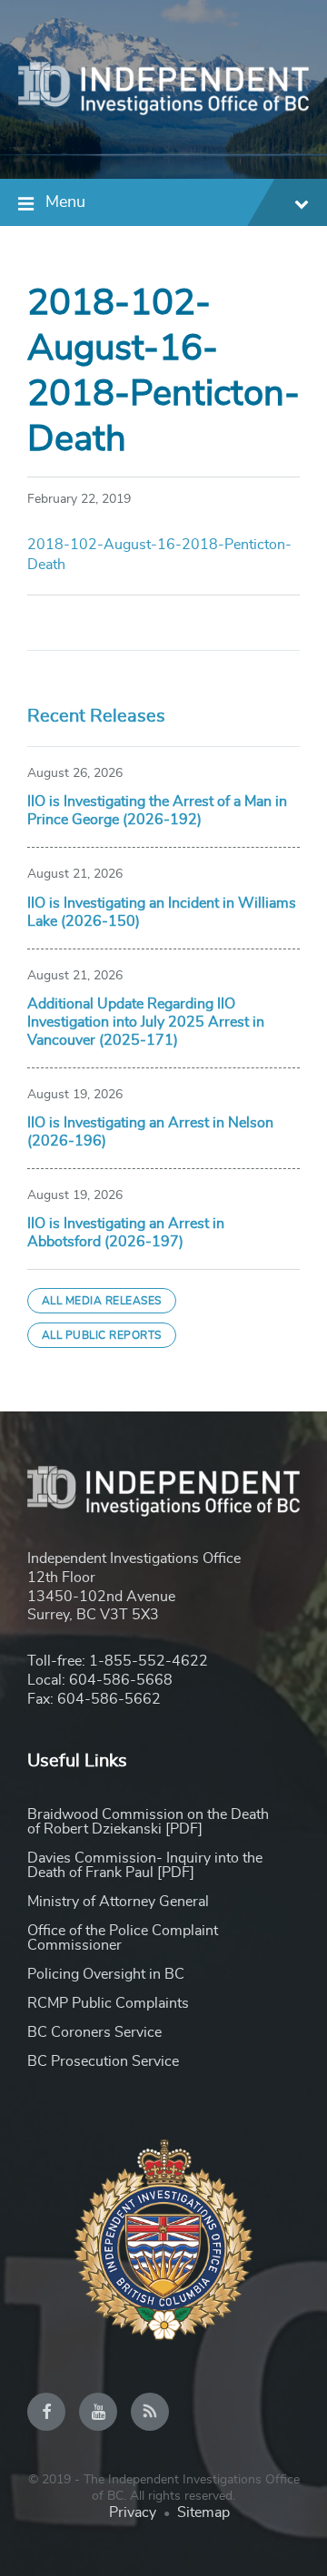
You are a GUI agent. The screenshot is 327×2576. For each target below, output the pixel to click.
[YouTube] (98, 2412)
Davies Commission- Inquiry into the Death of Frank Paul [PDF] (145, 1865)
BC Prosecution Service (103, 2061)
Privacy (133, 2512)
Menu (65, 202)
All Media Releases (102, 1301)
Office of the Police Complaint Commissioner (123, 1938)
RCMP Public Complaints (108, 2003)
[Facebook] (46, 2412)
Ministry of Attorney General (118, 1902)
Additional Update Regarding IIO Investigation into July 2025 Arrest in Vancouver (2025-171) (146, 1022)
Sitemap (203, 2512)
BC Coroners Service (94, 2032)
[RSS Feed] (150, 2412)
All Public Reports (102, 1335)
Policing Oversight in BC (106, 1974)
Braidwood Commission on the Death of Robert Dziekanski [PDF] (148, 1822)
